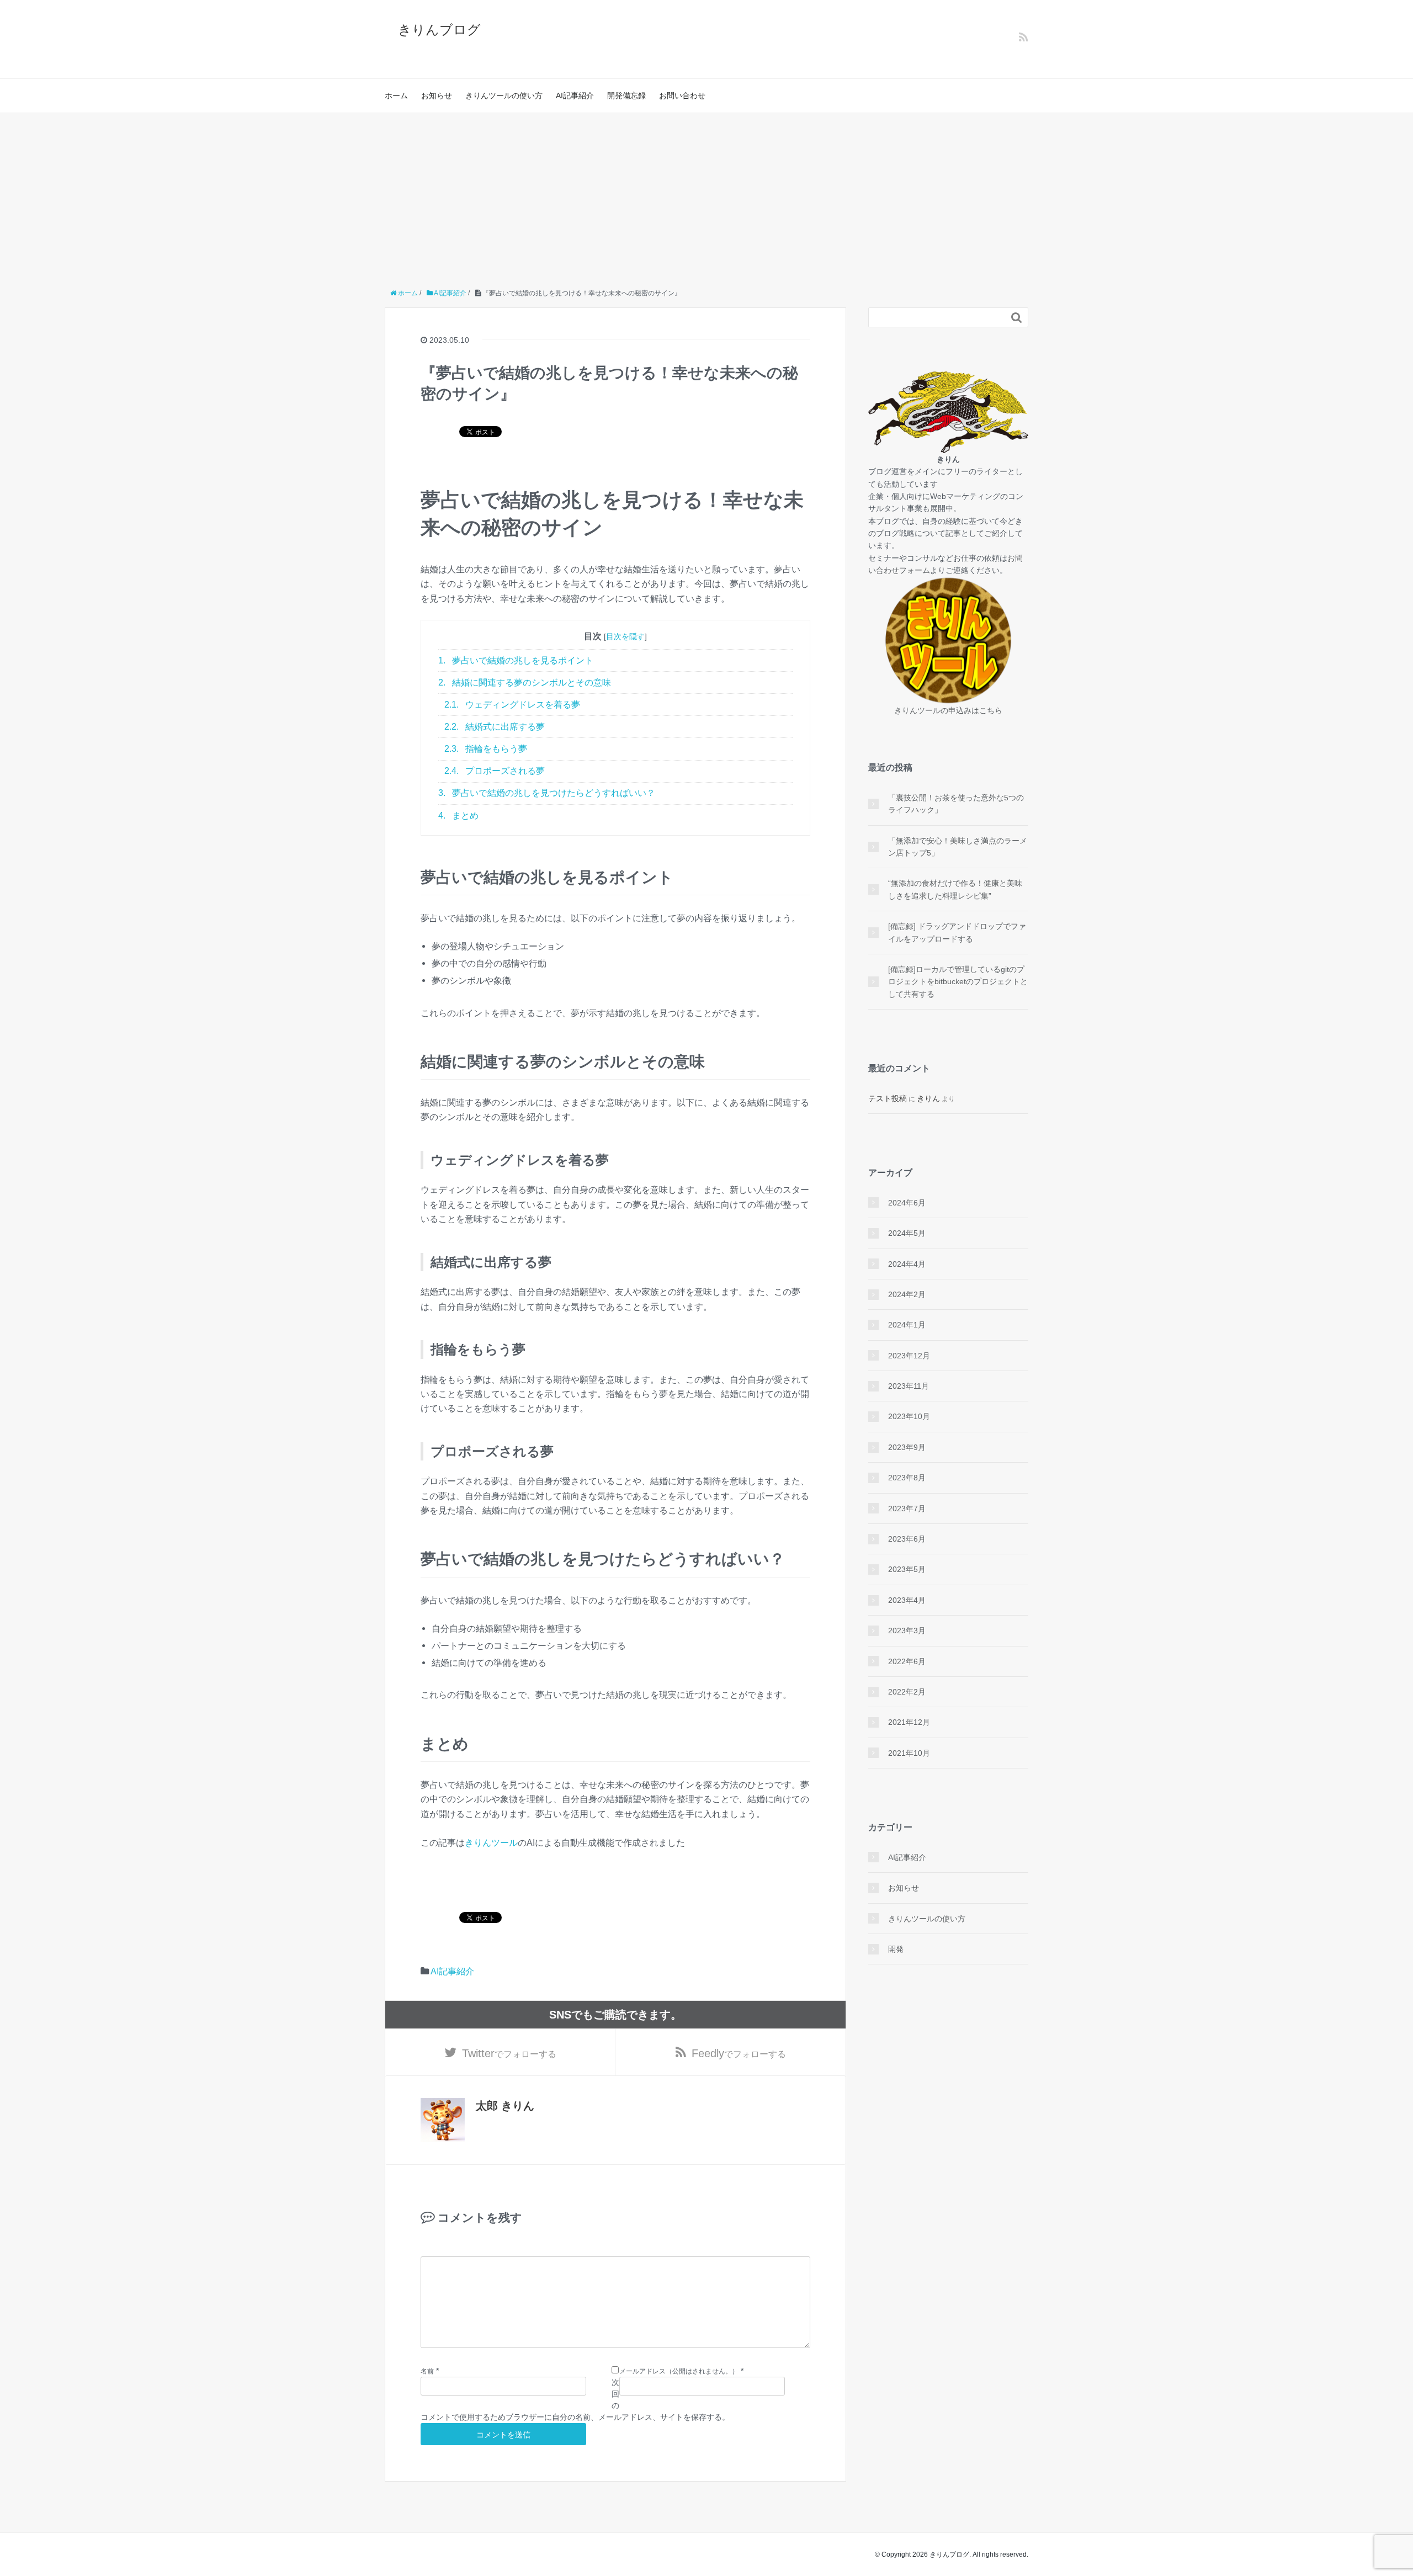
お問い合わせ (682, 95)
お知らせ (437, 95)
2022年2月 (907, 1692)
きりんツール (491, 1842)
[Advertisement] (706, 196)
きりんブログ (439, 30)
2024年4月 (907, 1264)
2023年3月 (907, 1630)
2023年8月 (907, 1478)
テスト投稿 (888, 1098)
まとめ (458, 816)
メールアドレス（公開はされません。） (679, 2371)
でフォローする (509, 2053)
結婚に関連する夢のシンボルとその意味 (525, 682)
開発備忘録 (626, 95)
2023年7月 (907, 1509)
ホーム (396, 95)
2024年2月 (907, 1294)
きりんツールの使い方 (504, 95)
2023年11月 (909, 1386)
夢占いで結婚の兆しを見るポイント (516, 660)
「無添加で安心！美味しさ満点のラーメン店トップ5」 (958, 847)
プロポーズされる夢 (495, 771)
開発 (896, 1949)
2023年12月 (909, 1356)
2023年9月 (907, 1447)
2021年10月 (909, 1753)
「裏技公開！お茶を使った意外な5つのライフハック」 (956, 804)
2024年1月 (907, 1325)
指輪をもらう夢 (486, 749)
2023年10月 (909, 1416)
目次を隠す (625, 636)
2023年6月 (907, 1539)
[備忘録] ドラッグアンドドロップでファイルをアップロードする (957, 932)
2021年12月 (909, 1722)
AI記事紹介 (575, 95)
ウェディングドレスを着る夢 (512, 705)
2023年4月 (907, 1600)
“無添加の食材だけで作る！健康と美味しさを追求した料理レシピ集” (955, 889)
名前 (427, 2371)
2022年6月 (907, 1661)
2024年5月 (907, 1233)
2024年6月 (907, 1203)
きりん (928, 1098)
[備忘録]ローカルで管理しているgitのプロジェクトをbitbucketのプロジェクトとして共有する (958, 982)
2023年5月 (907, 1569)
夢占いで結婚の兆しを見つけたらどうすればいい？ (547, 793)
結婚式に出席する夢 (495, 727)
